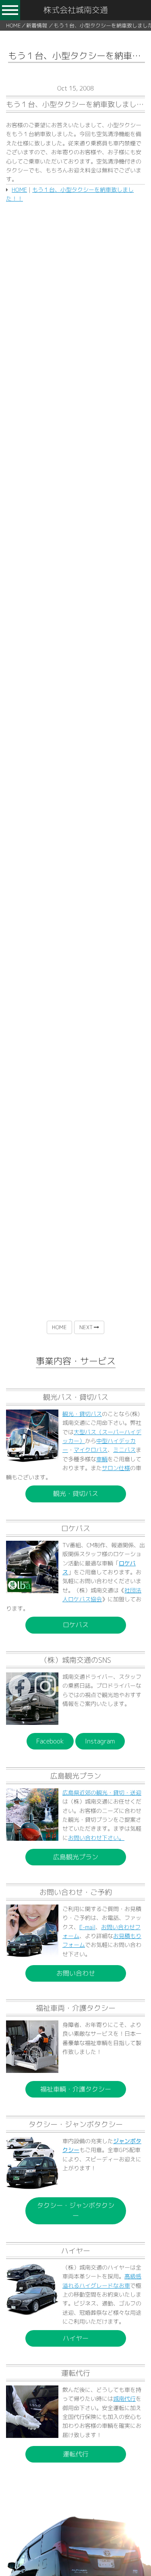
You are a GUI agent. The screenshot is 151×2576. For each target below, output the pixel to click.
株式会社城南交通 (76, 10)
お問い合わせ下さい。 (96, 1838)
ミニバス (124, 1450)
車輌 (102, 1459)
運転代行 (76, 2454)
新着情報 (37, 25)
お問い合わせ (76, 1973)
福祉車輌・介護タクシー (76, 2089)
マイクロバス (91, 1450)
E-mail (87, 1927)
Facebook (50, 1741)
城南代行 (124, 2399)
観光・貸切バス (82, 1414)
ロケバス (76, 1625)
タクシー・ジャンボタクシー (76, 2210)
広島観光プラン (76, 1857)
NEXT (87, 1327)
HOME (13, 25)
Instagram (100, 1741)
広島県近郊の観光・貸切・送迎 (102, 1793)
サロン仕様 (116, 1468)
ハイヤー (76, 2338)
